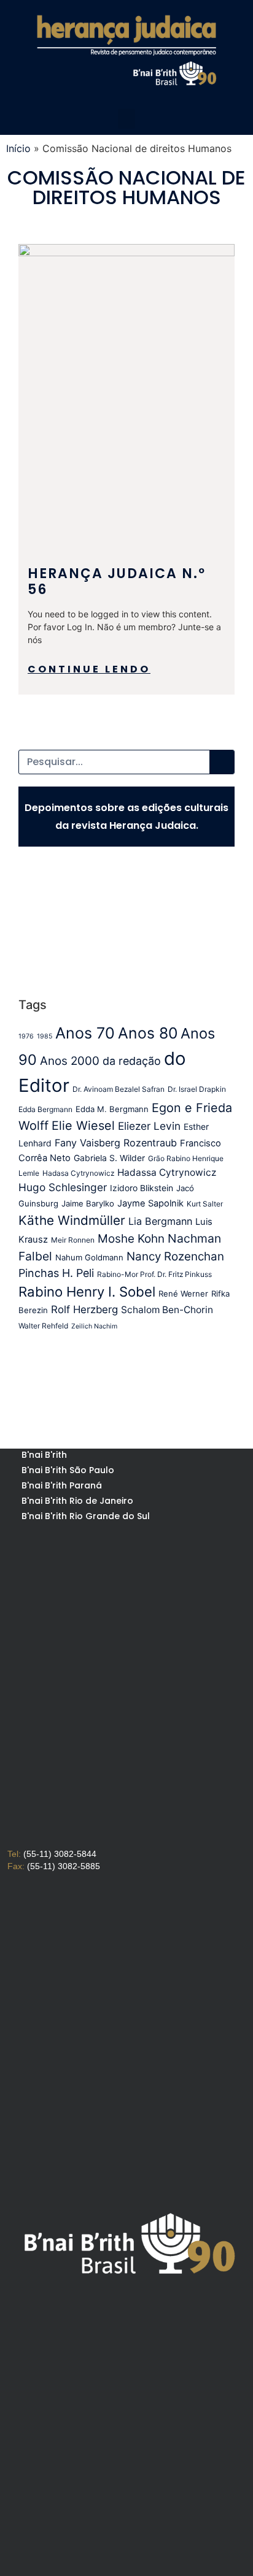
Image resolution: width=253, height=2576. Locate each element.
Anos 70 (85, 1033)
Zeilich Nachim (94, 1326)
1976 (26, 1036)
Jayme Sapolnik (150, 1203)
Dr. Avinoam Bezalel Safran (119, 1089)
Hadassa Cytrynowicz (167, 1172)
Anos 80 (148, 1033)
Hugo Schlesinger (63, 1187)
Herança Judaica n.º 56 (117, 581)
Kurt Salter (205, 1204)
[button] (126, 119)
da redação (132, 1061)
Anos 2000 (70, 1061)
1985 (45, 1036)
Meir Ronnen (73, 1240)
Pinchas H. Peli (56, 1273)
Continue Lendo (89, 669)
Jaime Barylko (88, 1203)
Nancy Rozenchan (175, 1256)
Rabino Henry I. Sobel (87, 1292)
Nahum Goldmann (89, 1257)
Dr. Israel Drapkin (197, 1089)
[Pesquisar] (222, 762)
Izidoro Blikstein (142, 1188)
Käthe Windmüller (72, 1220)
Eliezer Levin (149, 1126)
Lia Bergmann (160, 1221)
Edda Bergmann (45, 1109)
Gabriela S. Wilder (109, 1158)
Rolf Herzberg (84, 1309)
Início (18, 148)
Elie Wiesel (83, 1126)
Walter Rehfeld (43, 1326)
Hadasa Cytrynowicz (78, 1173)
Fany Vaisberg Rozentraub (116, 1143)
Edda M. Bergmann (112, 1109)
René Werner (183, 1294)
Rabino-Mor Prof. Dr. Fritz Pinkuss (154, 1274)
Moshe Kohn (131, 1239)
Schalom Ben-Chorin (167, 1310)
